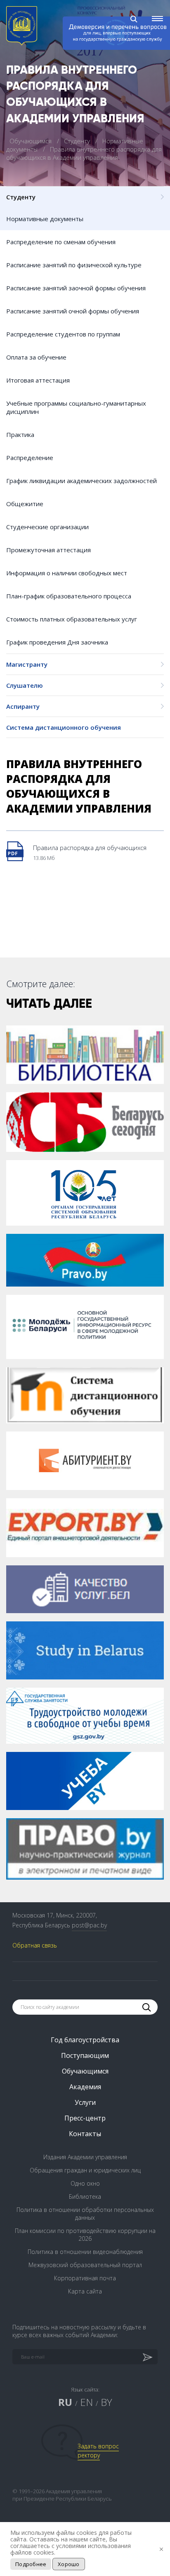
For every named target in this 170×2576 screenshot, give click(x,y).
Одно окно (85, 2183)
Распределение (30, 458)
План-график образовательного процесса (69, 596)
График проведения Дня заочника (57, 642)
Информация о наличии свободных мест (67, 573)
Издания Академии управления (85, 2157)
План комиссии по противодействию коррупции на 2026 (85, 2235)
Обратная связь (35, 1945)
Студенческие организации (47, 527)
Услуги (85, 2102)
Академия (85, 2087)
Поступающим (85, 2055)
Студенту (78, 141)
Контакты (85, 2134)
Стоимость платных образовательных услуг (72, 619)
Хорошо (69, 2564)
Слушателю (25, 685)
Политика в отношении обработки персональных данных (85, 2214)
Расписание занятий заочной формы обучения (76, 288)
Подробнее (31, 2564)
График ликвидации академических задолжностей (81, 481)
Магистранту (27, 664)
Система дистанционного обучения (64, 727)
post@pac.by (89, 1925)
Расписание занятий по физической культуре (74, 265)
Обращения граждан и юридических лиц (85, 2170)
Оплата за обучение (36, 357)
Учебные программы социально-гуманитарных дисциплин (76, 407)
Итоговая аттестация (38, 380)
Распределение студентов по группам (63, 334)
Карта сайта (85, 2291)
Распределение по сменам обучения (61, 242)
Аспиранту (23, 706)
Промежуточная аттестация (48, 550)
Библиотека (85, 2196)
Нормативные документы (45, 219)
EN (86, 2402)
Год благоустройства (85, 2040)
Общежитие (25, 504)
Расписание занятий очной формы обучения (73, 311)
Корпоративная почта (85, 2278)
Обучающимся (31, 141)
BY (106, 2402)
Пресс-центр (85, 2118)
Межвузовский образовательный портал (85, 2265)
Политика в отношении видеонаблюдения (85, 2252)
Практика (20, 434)
